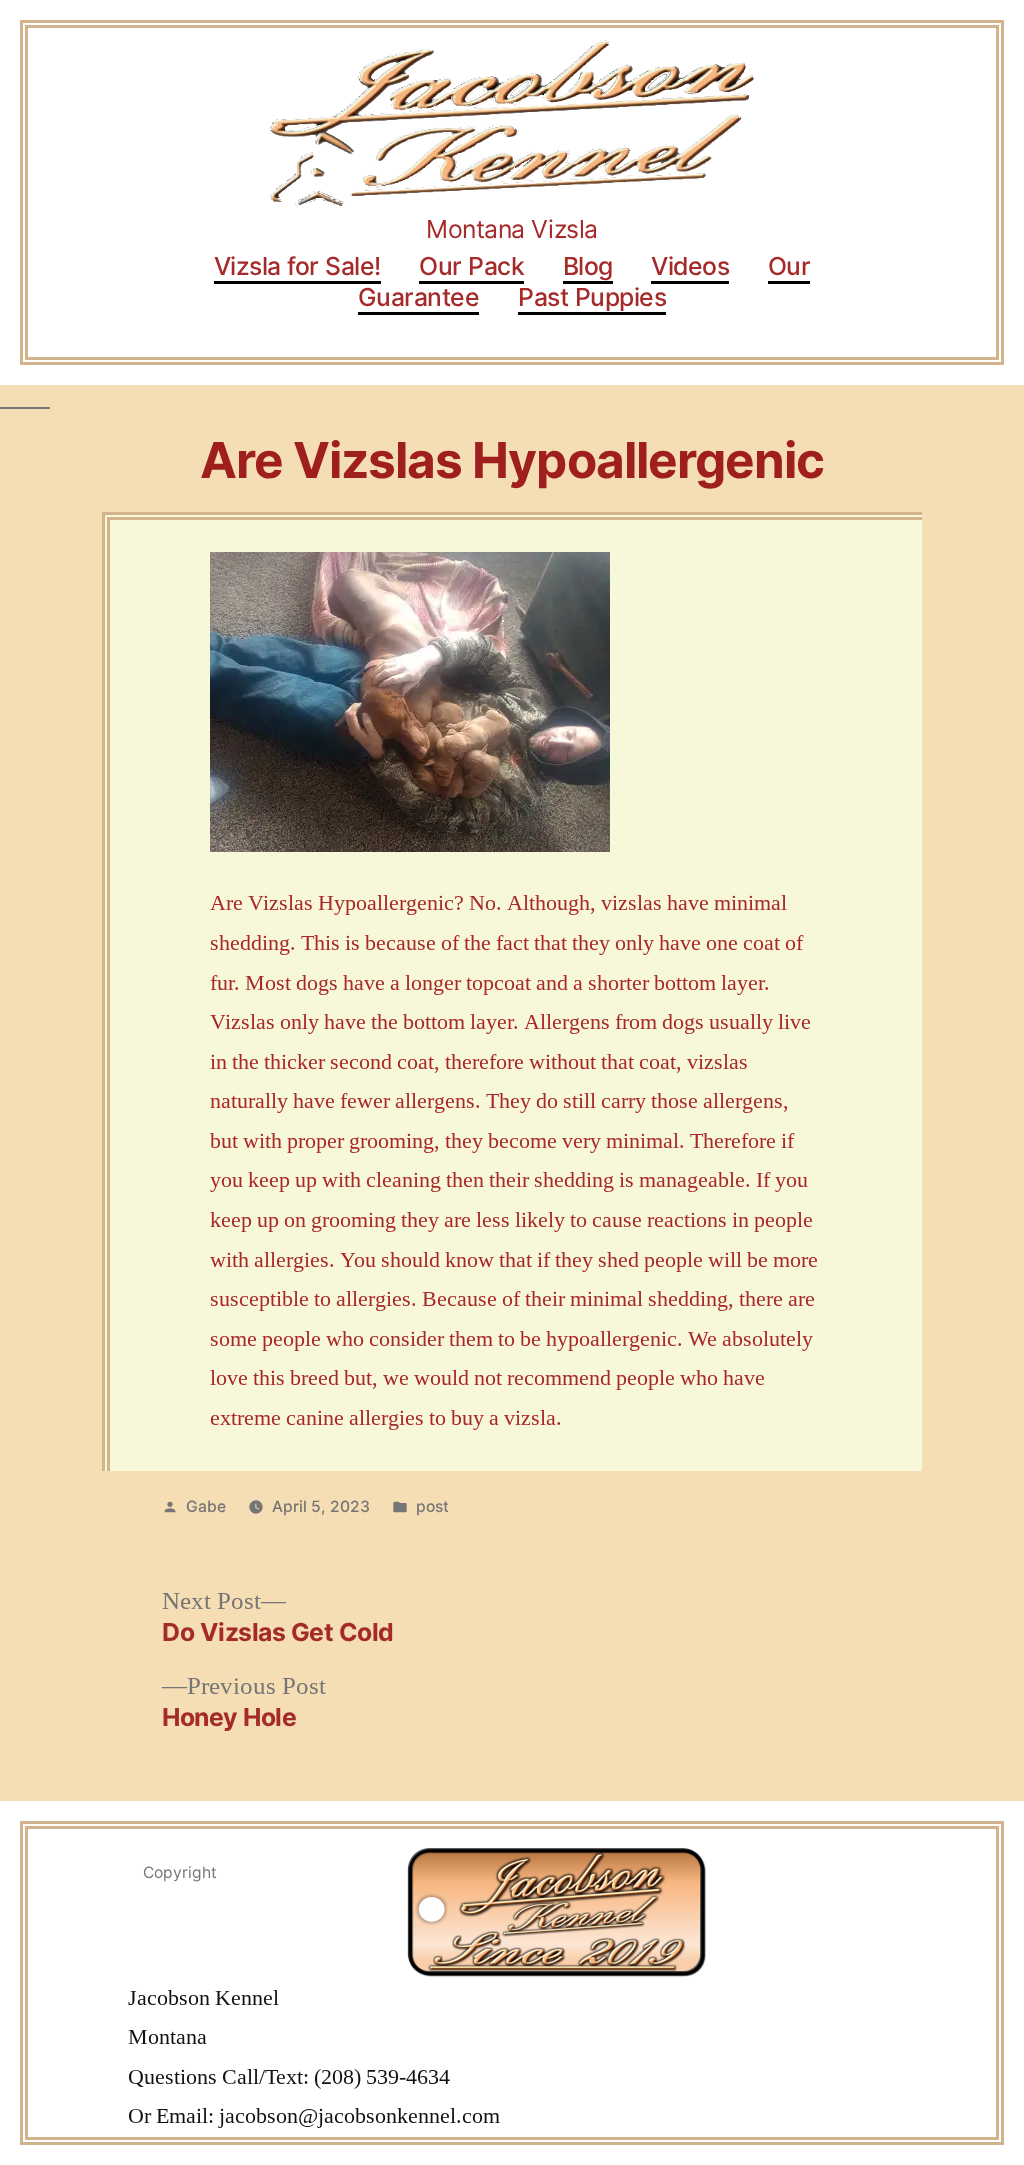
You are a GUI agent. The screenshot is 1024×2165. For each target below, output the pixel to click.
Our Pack (471, 266)
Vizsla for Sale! (297, 266)
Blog (588, 266)
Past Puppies (592, 297)
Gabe (206, 1506)
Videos (690, 266)
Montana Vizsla (511, 229)
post (432, 1506)
